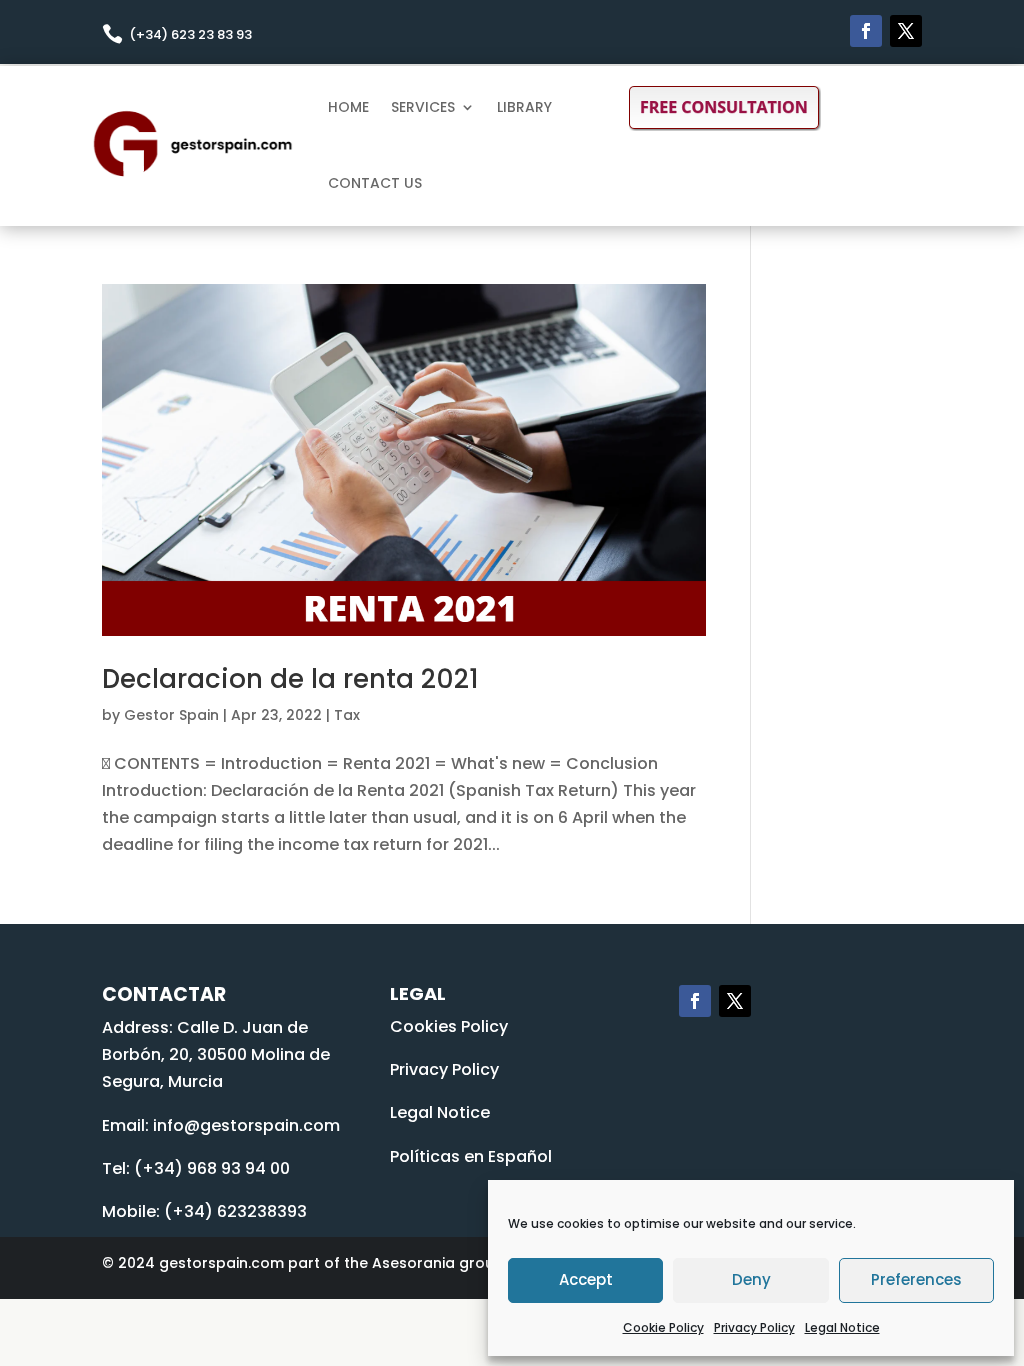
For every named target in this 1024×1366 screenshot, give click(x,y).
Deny (751, 1279)
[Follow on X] (906, 31)
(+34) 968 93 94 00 (212, 1168)
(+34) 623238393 (235, 1211)
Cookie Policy (663, 1327)
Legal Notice (842, 1327)
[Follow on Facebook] (866, 31)
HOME (348, 107)
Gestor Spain (171, 715)
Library (524, 107)
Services (423, 107)
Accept (586, 1279)
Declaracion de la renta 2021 (290, 679)
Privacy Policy (754, 1327)
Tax (347, 715)
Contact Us (375, 183)
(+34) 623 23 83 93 (190, 34)
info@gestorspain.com (246, 1125)
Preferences (916, 1279)
